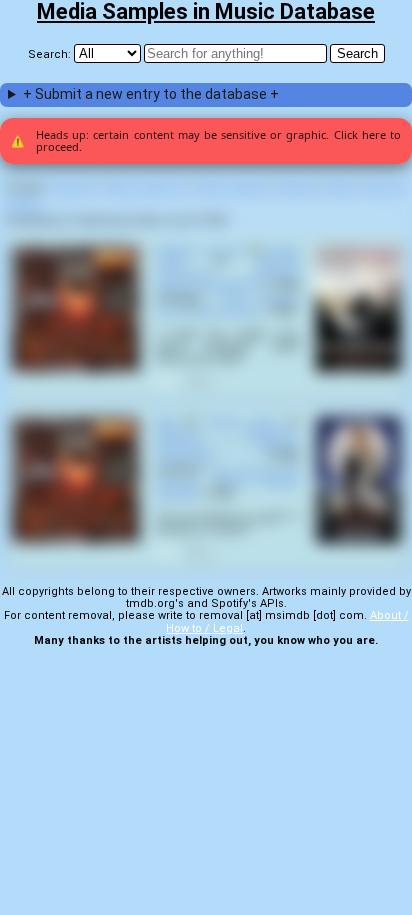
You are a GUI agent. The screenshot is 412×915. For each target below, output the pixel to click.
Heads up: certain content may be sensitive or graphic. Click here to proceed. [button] (206, 140)
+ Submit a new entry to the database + (151, 94)
